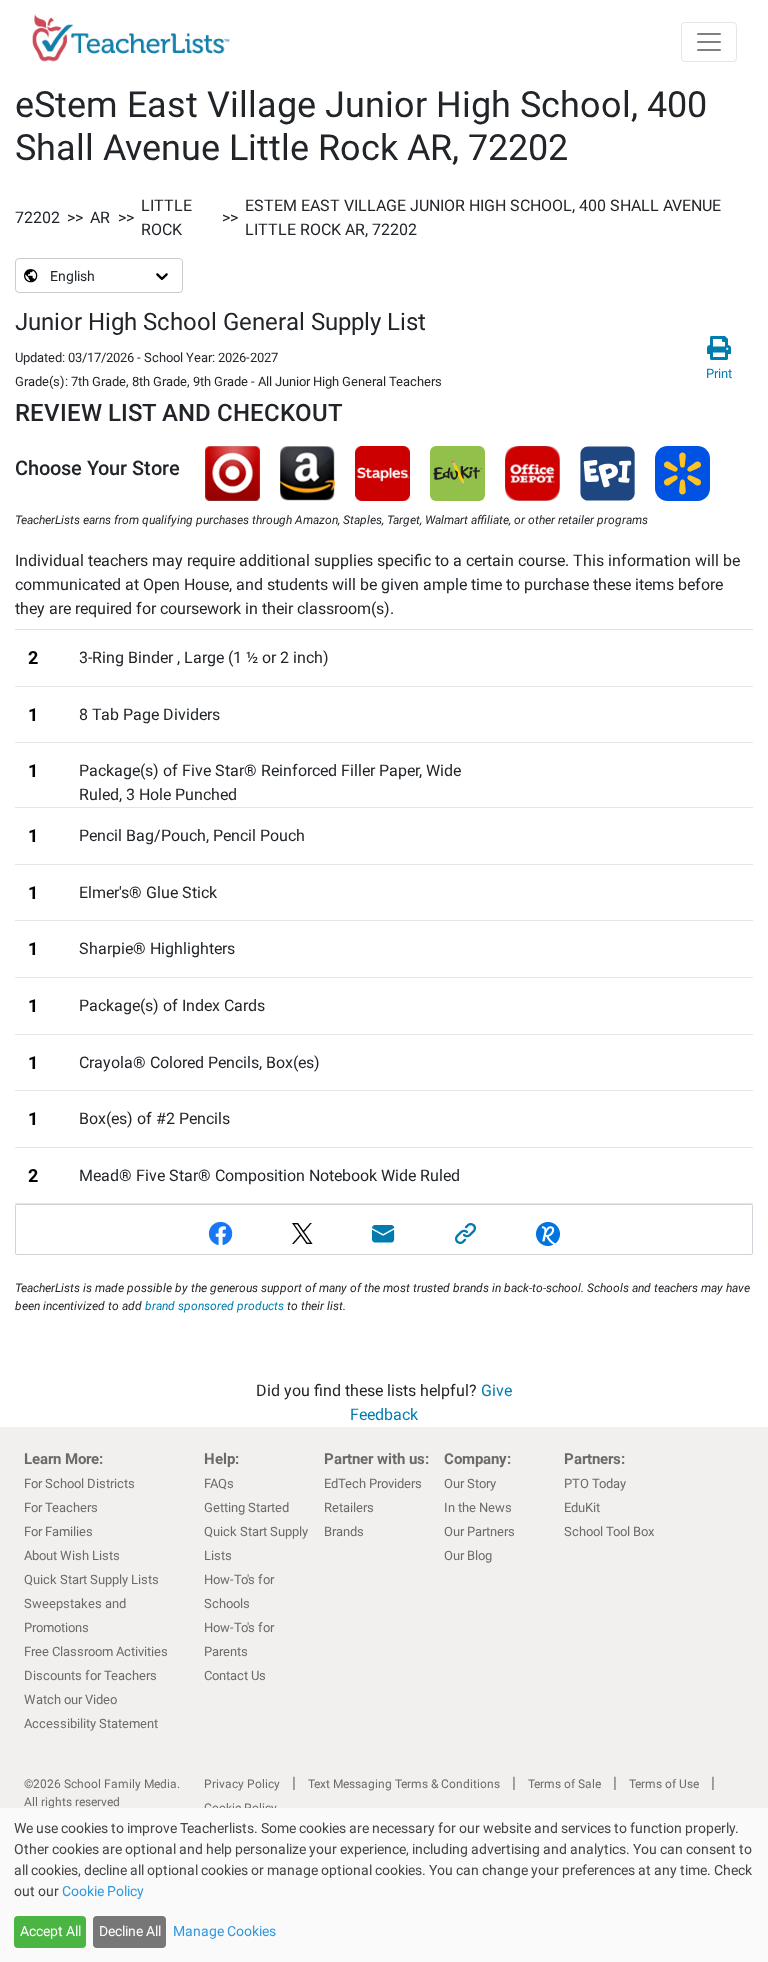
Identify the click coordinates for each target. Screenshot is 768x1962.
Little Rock (166, 217)
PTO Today (595, 1483)
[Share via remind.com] (548, 1233)
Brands (344, 1531)
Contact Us (235, 1675)
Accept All (50, 1931)
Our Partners (479, 1531)
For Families (58, 1531)
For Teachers (61, 1507)
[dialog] (384, 1885)
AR (100, 217)
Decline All (130, 1931)
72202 (37, 217)
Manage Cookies (224, 1931)
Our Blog (468, 1555)
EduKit (582, 1507)
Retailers (349, 1507)
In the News (478, 1507)
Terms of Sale (564, 1784)
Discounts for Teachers (90, 1675)
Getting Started (246, 1507)
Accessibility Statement (91, 1723)
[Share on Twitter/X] (302, 1233)
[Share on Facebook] (221, 1233)
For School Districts (79, 1483)
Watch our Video (70, 1699)
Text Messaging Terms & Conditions (404, 1784)
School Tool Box (609, 1531)
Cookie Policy (103, 1891)
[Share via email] (384, 1233)
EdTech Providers (373, 1483)
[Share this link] (466, 1233)
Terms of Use (664, 1784)
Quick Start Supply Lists (91, 1579)
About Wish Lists (72, 1555)
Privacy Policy (242, 1784)
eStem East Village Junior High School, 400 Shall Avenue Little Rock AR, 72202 (483, 217)
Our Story (470, 1483)
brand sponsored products (214, 1306)
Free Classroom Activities (96, 1651)
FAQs (219, 1483)
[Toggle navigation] (709, 42)
